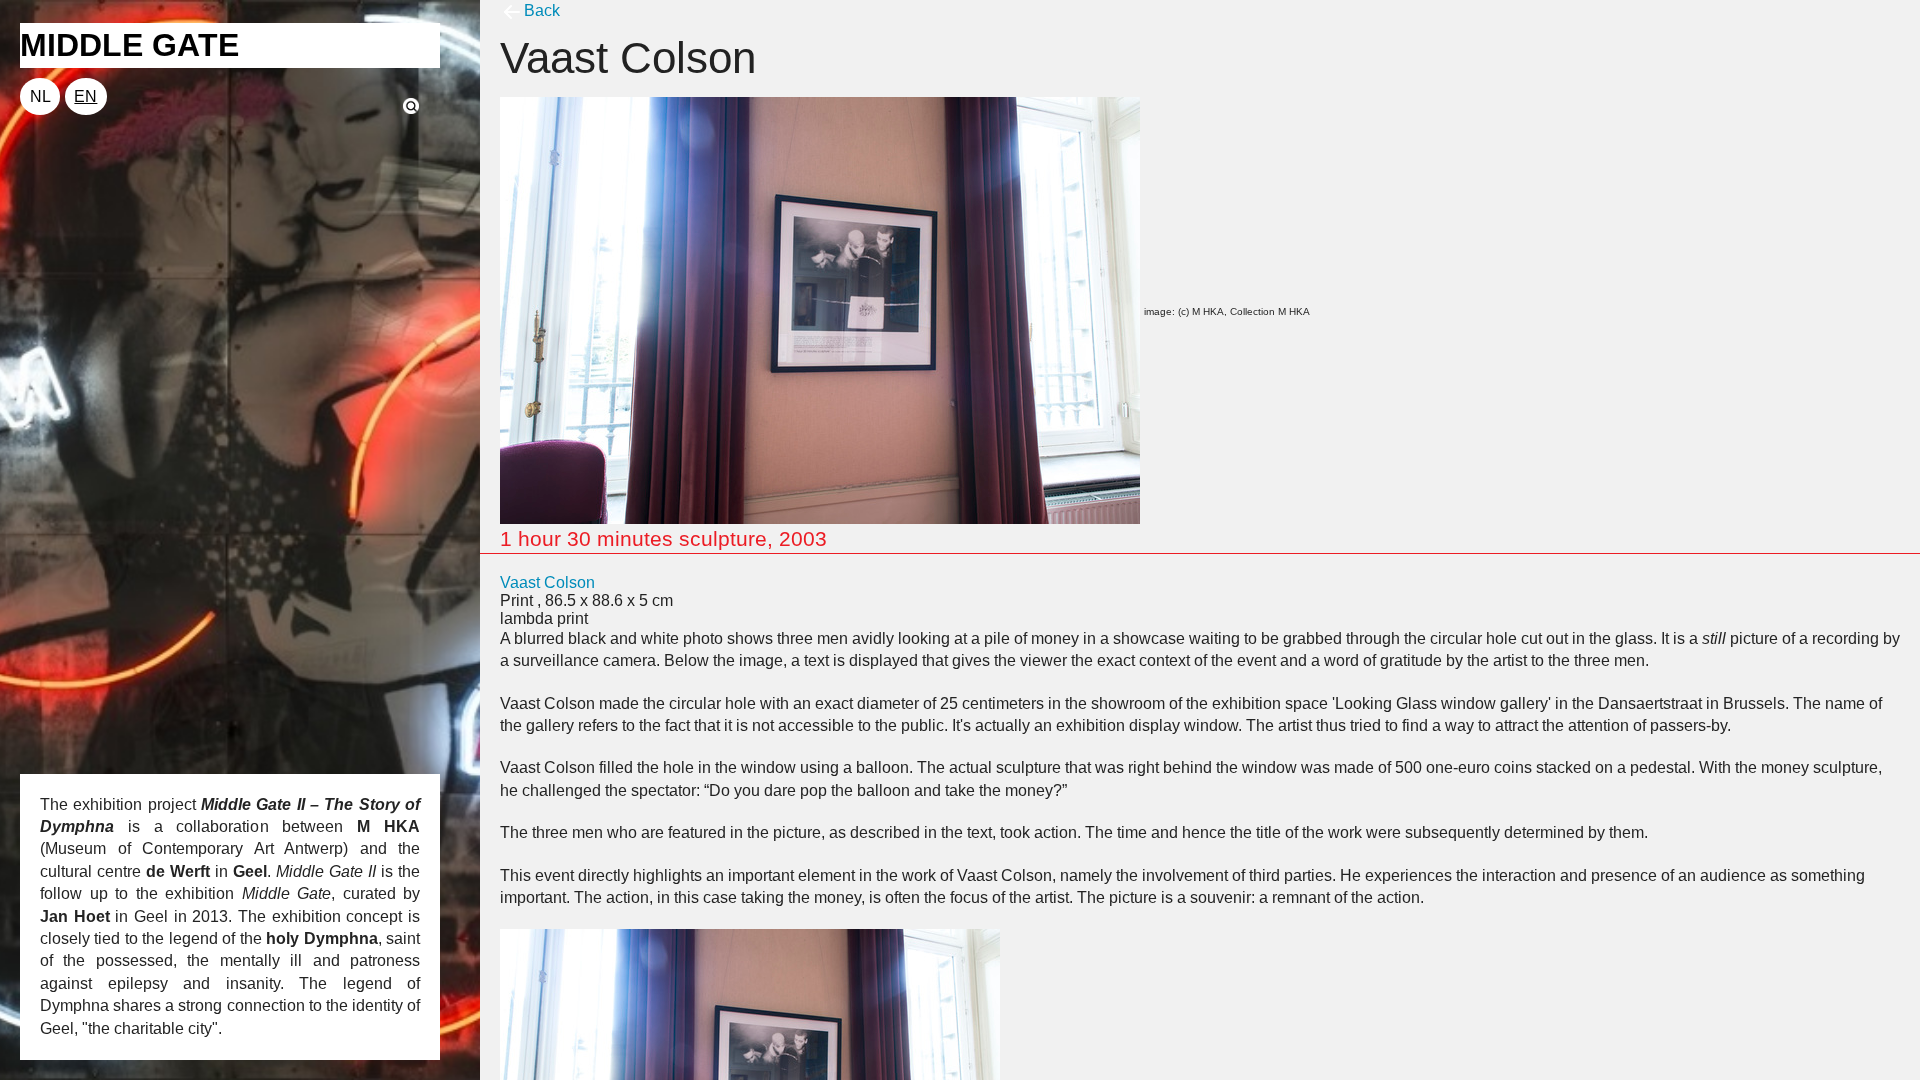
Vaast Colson (547, 582)
